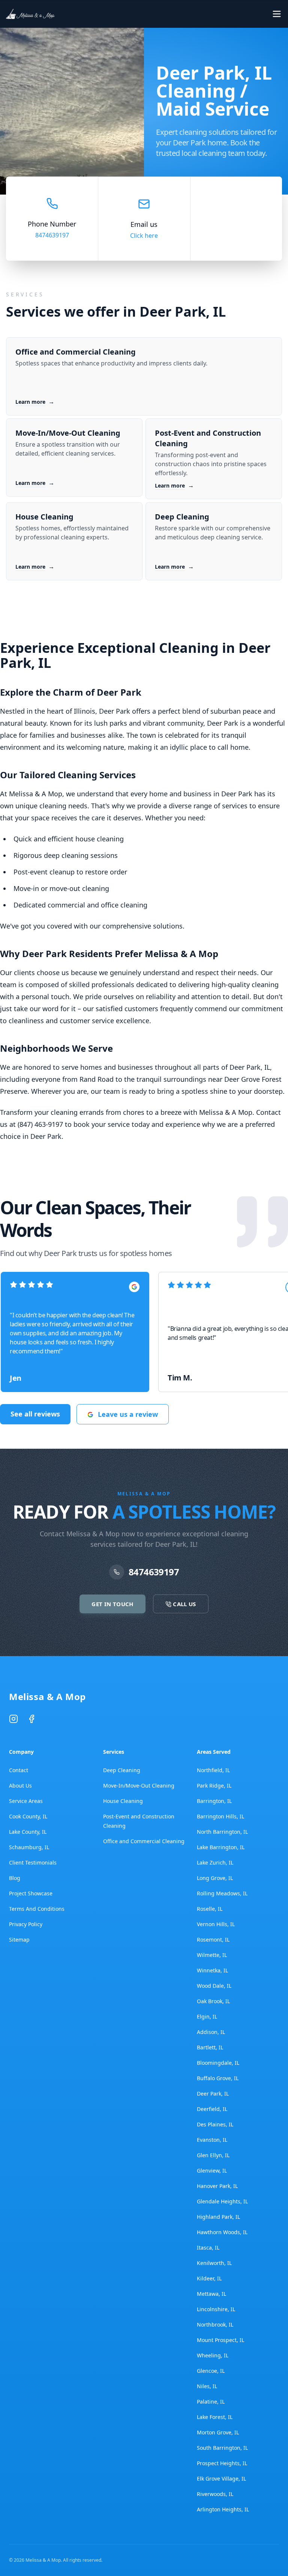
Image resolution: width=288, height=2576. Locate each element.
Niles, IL (207, 2386)
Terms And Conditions (37, 1909)
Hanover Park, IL (217, 2186)
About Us (20, 1786)
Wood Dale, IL (214, 1986)
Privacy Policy (26, 1924)
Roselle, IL (210, 1909)
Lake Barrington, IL (221, 1847)
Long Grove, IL (215, 1878)
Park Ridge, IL (214, 1786)
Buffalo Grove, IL (218, 2078)
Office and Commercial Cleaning (144, 1841)
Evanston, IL (212, 2140)
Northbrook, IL (215, 2325)
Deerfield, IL (212, 2109)
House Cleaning (123, 1801)
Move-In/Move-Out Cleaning (139, 1786)
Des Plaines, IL (215, 2124)
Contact (19, 1770)
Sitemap (19, 1940)
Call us (250, 14)
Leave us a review (128, 1414)
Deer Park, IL (213, 2094)
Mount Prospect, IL (220, 2340)
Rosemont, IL (213, 1940)
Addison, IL (211, 2032)
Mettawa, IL (211, 2294)
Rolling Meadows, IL (222, 1893)
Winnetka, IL (212, 1970)
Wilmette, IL (212, 1955)
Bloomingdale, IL (218, 2063)
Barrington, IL (214, 1801)
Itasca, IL (208, 2248)
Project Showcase (31, 1893)
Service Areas (26, 1801)
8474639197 (52, 235)
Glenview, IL (212, 2171)
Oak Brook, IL (213, 2001)
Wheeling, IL (213, 2355)
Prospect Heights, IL (222, 2463)
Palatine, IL (211, 2402)
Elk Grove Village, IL (221, 2479)
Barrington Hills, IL (220, 1816)
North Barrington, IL (222, 1832)
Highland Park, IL (218, 2217)
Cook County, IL (28, 1816)
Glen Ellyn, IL (213, 2155)
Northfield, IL (213, 1770)
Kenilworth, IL (214, 2263)
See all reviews (35, 1414)
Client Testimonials (33, 1863)
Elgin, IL (207, 2017)
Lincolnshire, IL (216, 2309)
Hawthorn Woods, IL (222, 2232)
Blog (15, 1878)
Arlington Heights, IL (223, 2509)
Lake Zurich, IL (215, 1863)
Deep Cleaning (122, 1770)
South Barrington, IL (222, 2448)
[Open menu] (277, 14)
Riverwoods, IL (215, 2494)
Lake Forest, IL (215, 2417)
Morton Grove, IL (218, 2432)
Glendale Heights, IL (222, 2201)
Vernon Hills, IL (216, 1924)
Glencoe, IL (211, 2371)
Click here (144, 236)
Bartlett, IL (210, 2047)
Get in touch (184, 14)
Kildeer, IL (209, 2278)
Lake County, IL (28, 1832)
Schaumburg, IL (29, 1847)
